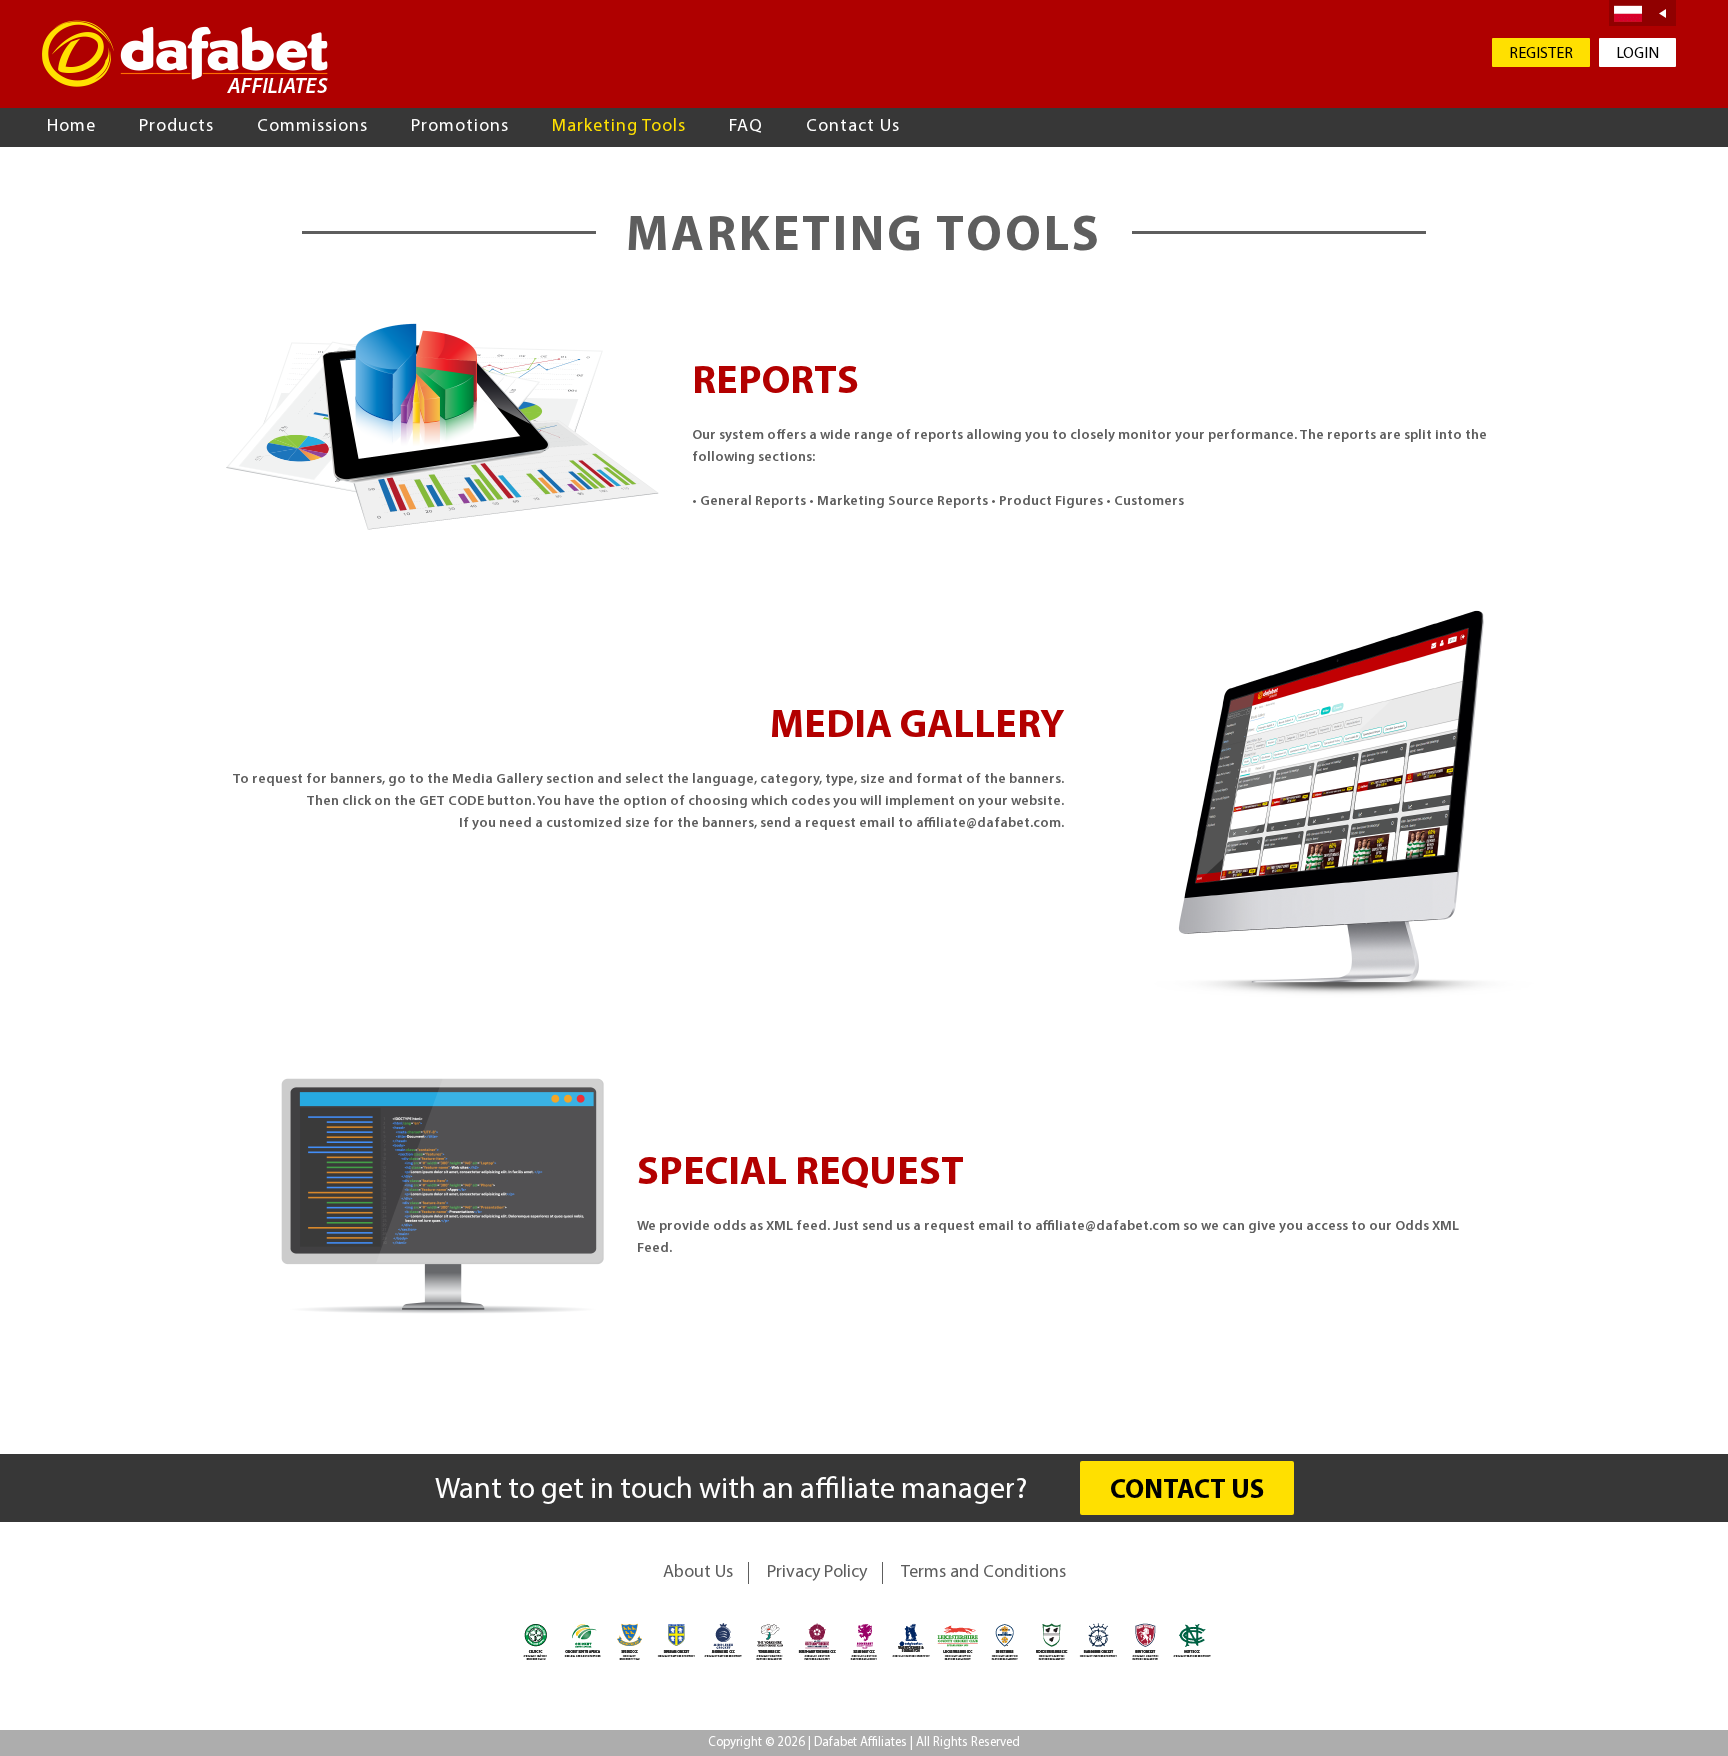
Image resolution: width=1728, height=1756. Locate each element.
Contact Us (853, 127)
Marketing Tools (619, 127)
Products (176, 127)
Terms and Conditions (983, 1573)
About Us (698, 1573)
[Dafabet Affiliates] (185, 56)
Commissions (312, 127)
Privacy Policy (817, 1573)
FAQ (746, 127)
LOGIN (1637, 54)
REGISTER (1541, 54)
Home (71, 127)
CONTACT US (1187, 1491)
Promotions (460, 127)
